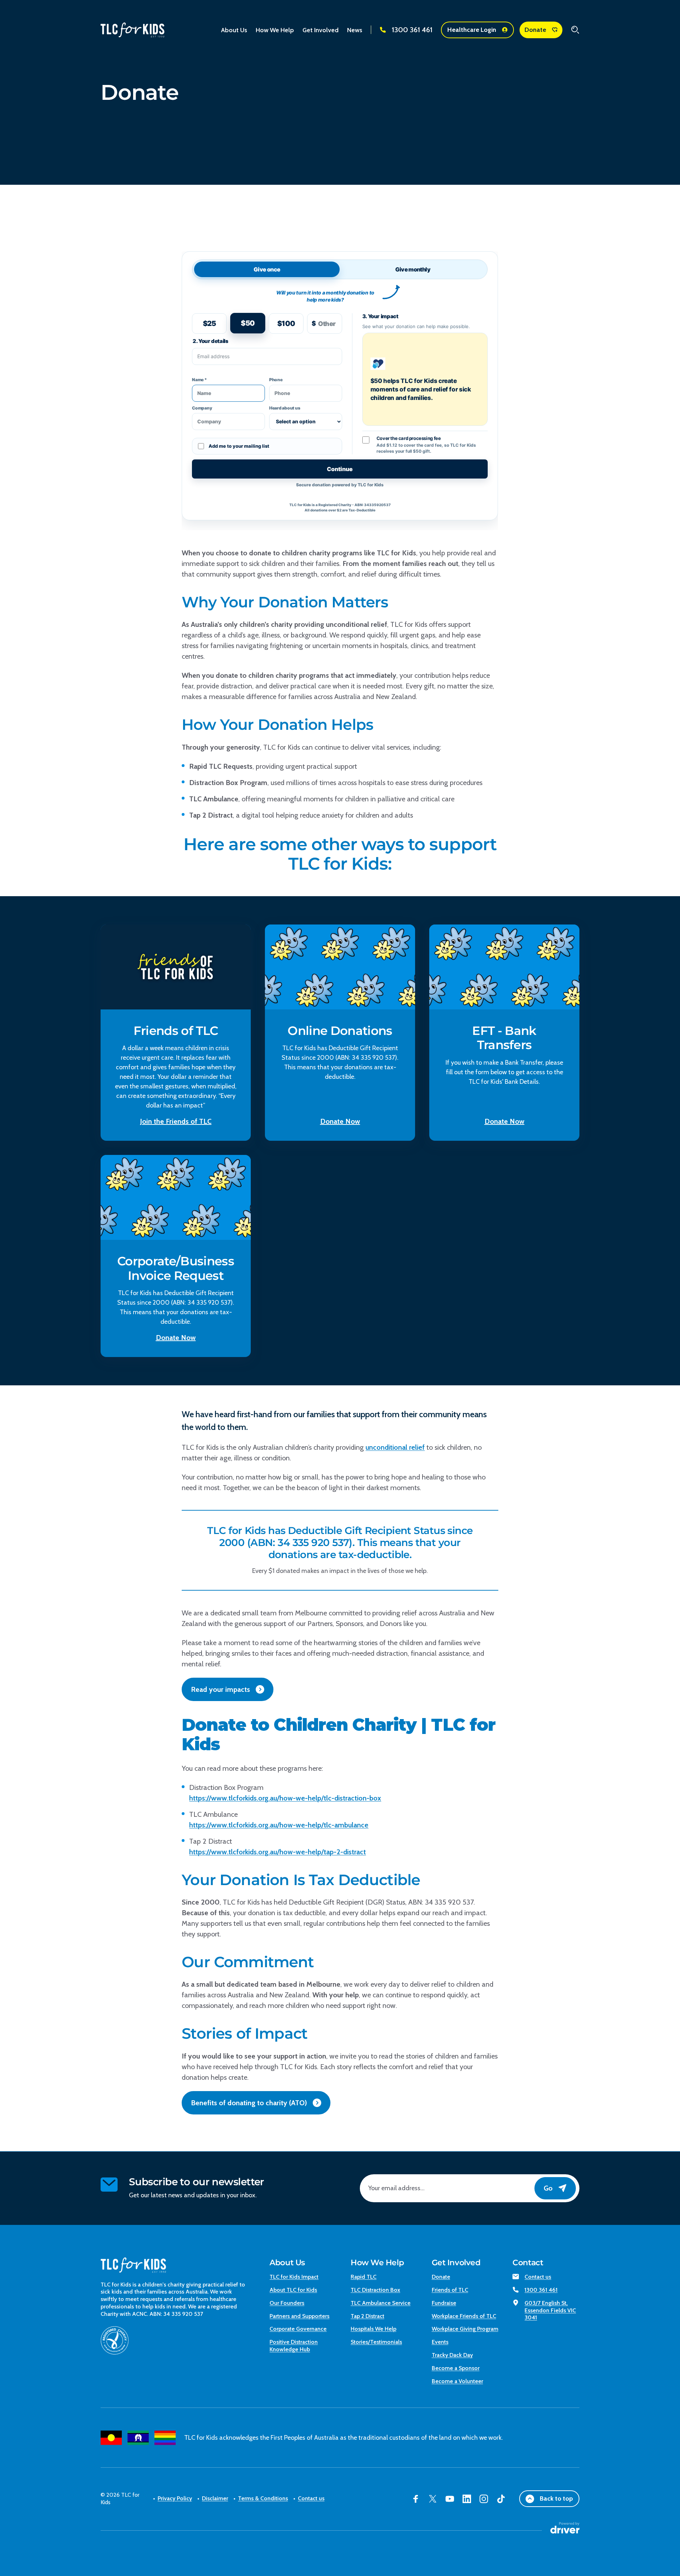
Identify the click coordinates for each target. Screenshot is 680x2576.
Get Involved (456, 2263)
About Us (287, 2263)
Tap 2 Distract (367, 2316)
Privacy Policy (175, 2498)
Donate (535, 30)
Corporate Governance (298, 2329)
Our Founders (287, 2303)
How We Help (377, 2263)
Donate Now (340, 1121)
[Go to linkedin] (467, 2499)
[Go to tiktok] (501, 2499)
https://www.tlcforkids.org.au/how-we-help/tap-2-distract (277, 1852)
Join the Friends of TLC (176, 1121)
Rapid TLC (364, 2277)
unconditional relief (395, 1447)
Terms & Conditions (263, 2498)
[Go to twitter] (433, 2499)
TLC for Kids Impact (294, 2277)
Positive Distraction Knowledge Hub (294, 2346)
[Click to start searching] (575, 30)
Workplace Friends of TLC (464, 2316)
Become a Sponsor (456, 2368)
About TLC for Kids (293, 2290)
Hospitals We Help (373, 2329)
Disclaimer (215, 2498)
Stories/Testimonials (376, 2342)
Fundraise (444, 2303)
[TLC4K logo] (132, 30)
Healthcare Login (472, 30)
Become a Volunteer (457, 2381)
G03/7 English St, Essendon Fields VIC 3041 (550, 2310)
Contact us (538, 2277)
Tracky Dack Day (452, 2355)
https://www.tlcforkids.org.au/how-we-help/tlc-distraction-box (285, 1798)
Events (440, 2342)
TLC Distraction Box (375, 2290)
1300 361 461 (412, 30)
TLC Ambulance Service (381, 2303)
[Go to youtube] (450, 2499)
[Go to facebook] (416, 2499)
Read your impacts (220, 1689)
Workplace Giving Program (465, 2329)
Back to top (556, 2498)
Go (548, 2188)
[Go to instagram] (484, 2499)
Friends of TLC (450, 2290)
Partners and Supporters (299, 2316)
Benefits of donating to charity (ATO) (249, 2103)
